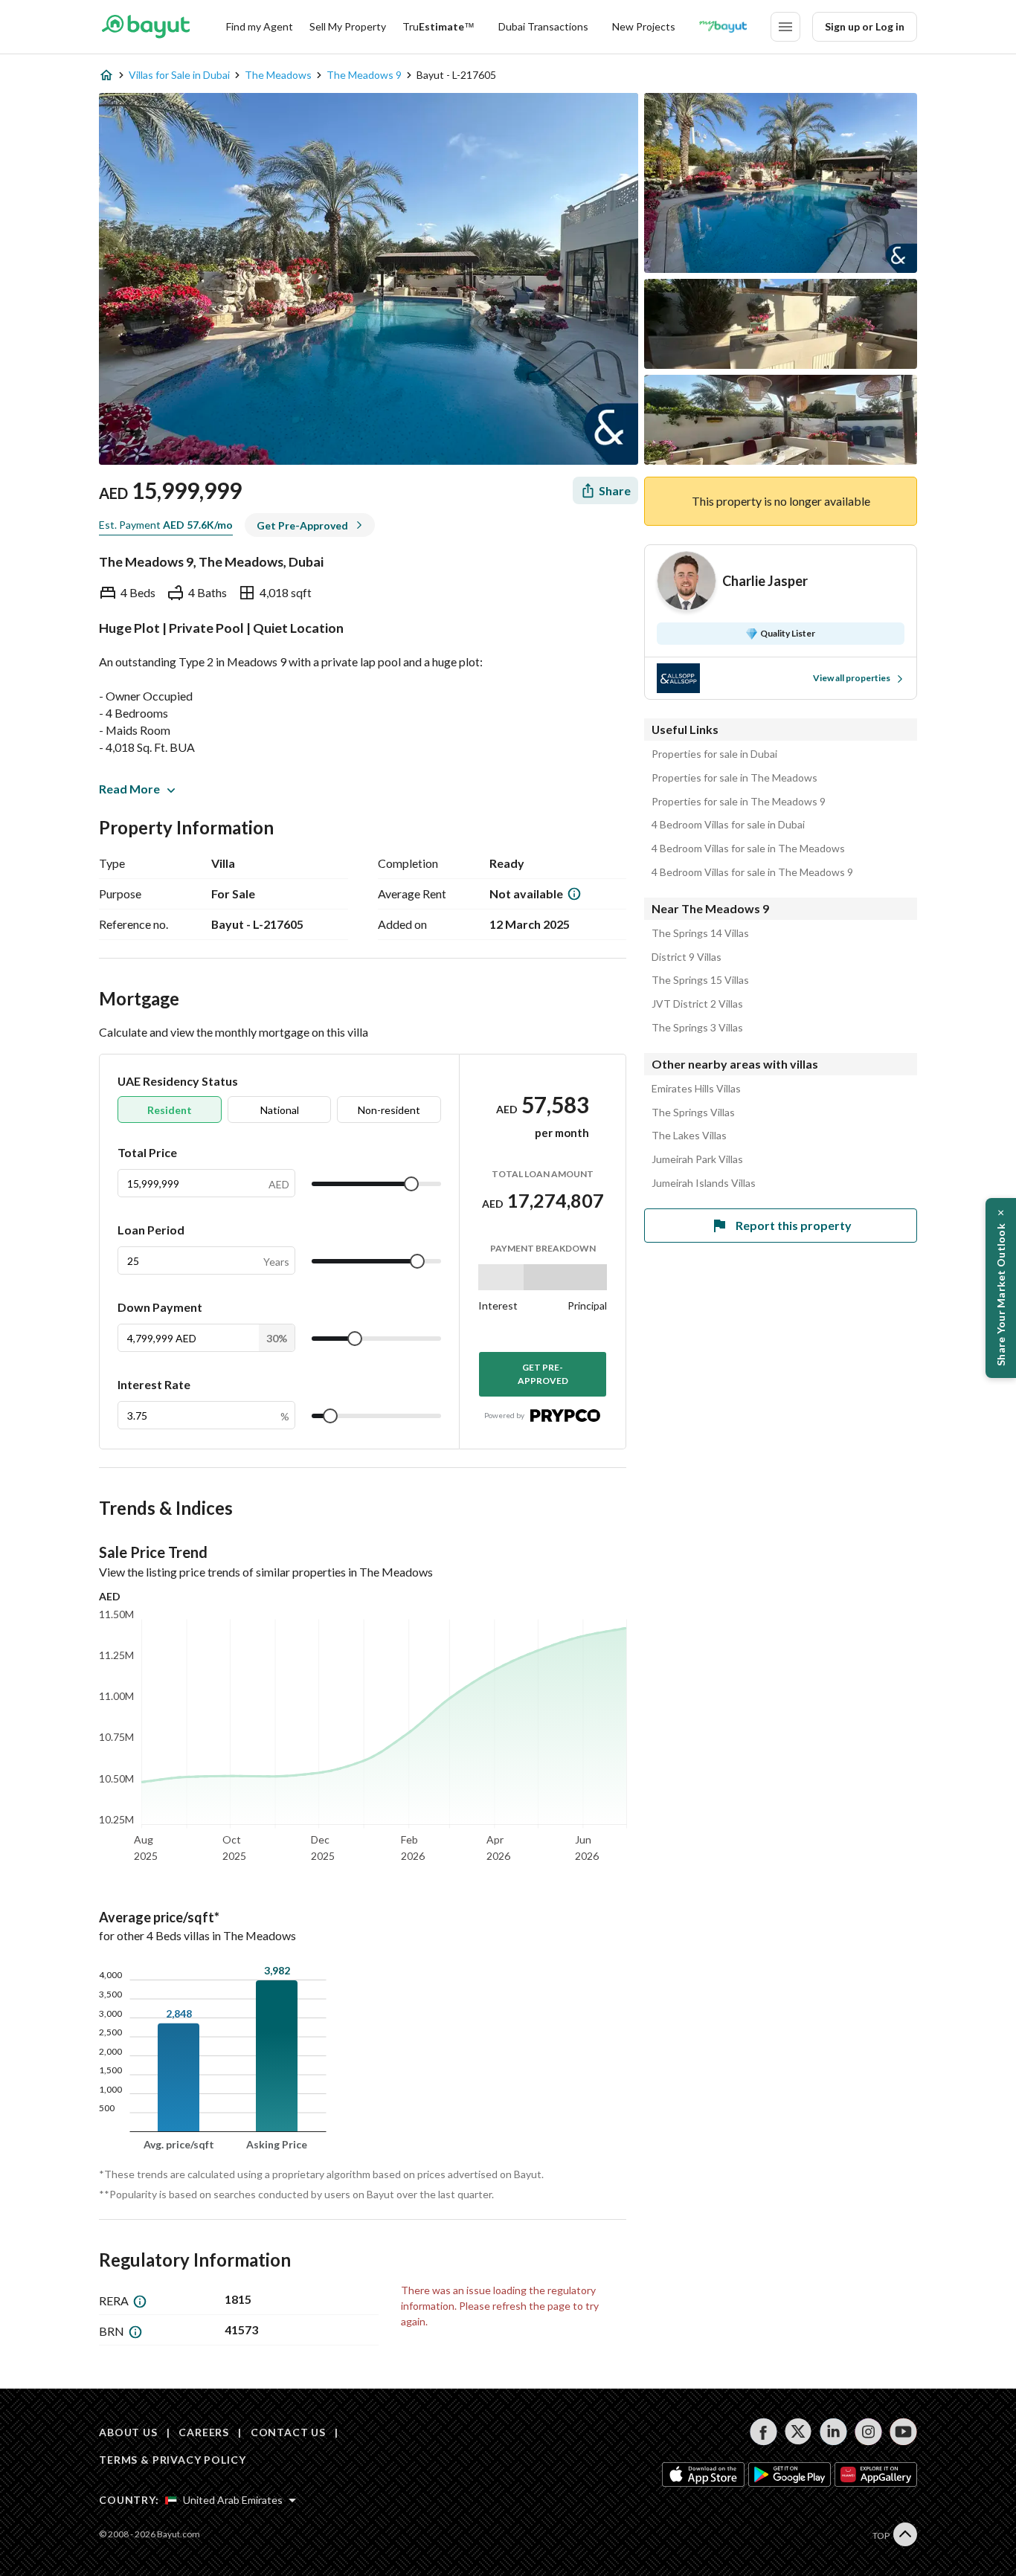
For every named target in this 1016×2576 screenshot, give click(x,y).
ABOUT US (128, 2432)
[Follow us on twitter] (798, 2432)
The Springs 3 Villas (697, 1028)
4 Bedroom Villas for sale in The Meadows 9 (752, 872)
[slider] (411, 1184)
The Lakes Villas (689, 1136)
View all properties (852, 678)
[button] (1001, 1288)
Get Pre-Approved (543, 1374)
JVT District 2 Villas (697, 1004)
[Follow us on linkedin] (833, 2432)
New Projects (644, 26)
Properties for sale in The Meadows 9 (739, 802)
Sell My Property (348, 26)
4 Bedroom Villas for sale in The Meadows (748, 849)
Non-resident (389, 1110)
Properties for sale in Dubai (714, 754)
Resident (170, 1110)
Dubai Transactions (543, 26)
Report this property (794, 1225)
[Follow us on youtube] (903, 2432)
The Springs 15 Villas (700, 980)
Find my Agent (260, 26)
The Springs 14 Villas (700, 933)
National (280, 1110)
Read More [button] (129, 789)
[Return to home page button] (145, 27)
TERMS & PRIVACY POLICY (172, 2460)
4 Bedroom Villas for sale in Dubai (728, 825)
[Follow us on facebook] (763, 2432)
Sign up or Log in (865, 26)
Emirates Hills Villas (696, 1089)
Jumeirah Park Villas (697, 1159)
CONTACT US (288, 2432)
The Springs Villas (693, 1112)
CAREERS (204, 2432)
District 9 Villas (687, 957)
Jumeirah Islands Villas (704, 1183)
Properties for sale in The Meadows (734, 778)
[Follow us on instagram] (868, 2432)
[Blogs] (723, 27)
